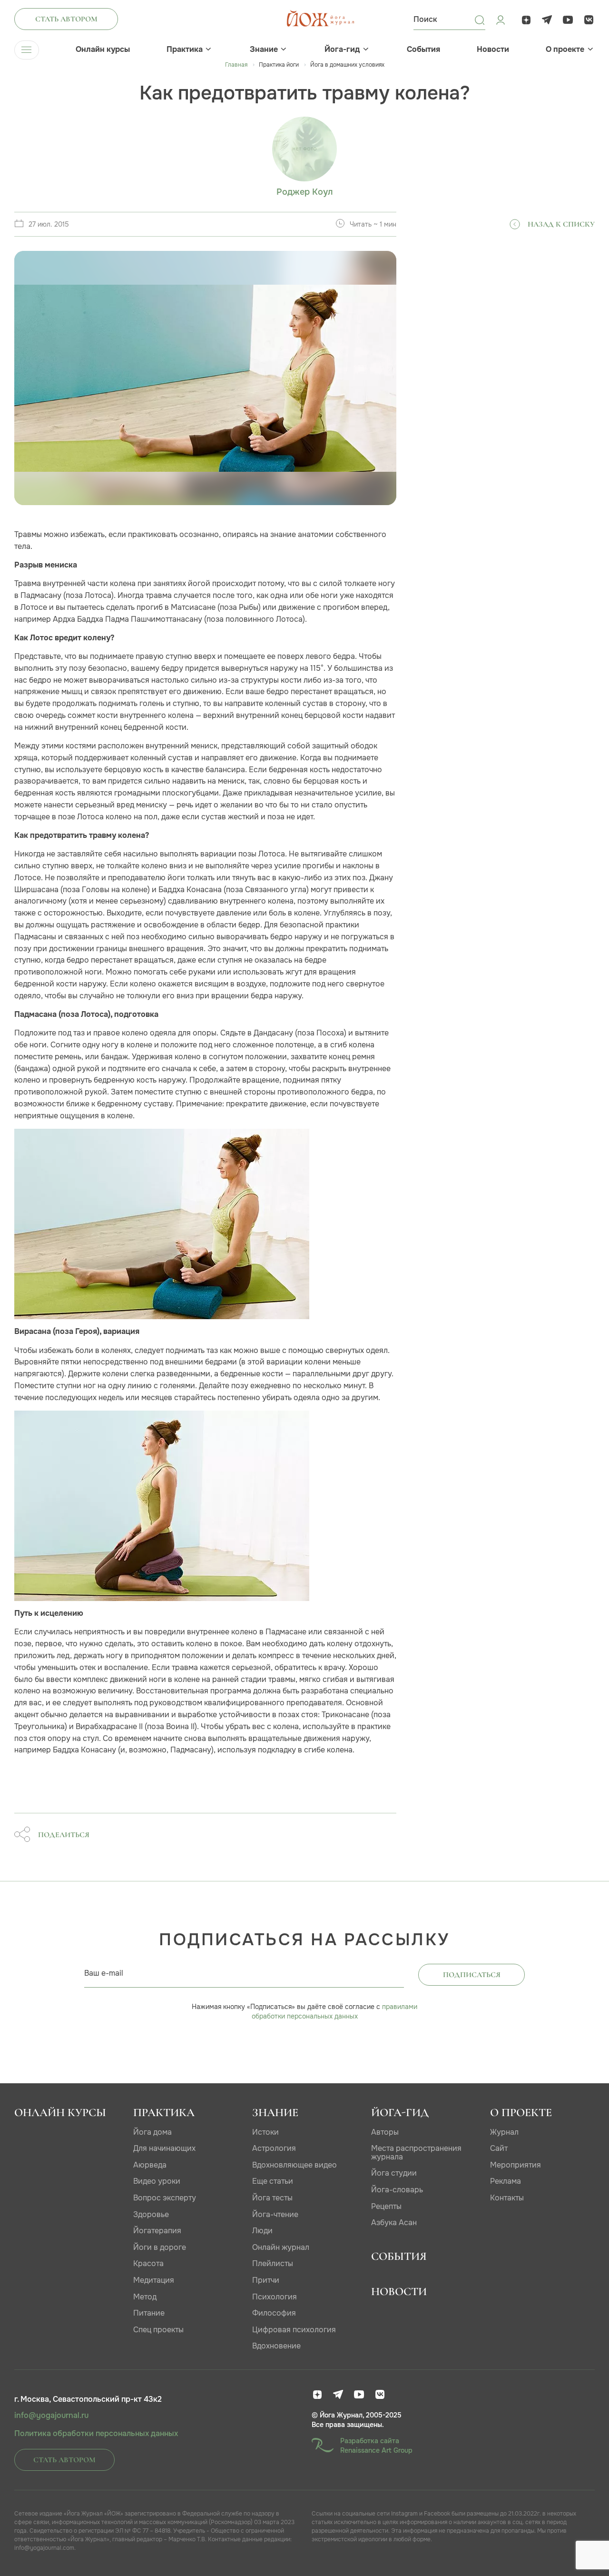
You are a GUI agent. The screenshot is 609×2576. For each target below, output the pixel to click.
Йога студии (394, 2173)
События (423, 50)
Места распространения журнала (416, 2153)
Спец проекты (158, 2330)
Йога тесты (272, 2198)
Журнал (504, 2132)
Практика (185, 50)
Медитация (154, 2280)
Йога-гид (342, 50)
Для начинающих (164, 2148)
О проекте (565, 50)
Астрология (274, 2148)
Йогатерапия (157, 2231)
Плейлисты (273, 2263)
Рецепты (386, 2206)
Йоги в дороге (160, 2247)
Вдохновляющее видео (295, 2165)
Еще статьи (273, 2181)
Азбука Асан (394, 2223)
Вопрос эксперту (165, 2198)
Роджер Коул (304, 192)
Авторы (385, 2132)
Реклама (506, 2181)
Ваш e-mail (104, 1973)
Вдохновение (276, 2346)
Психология (275, 2297)
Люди (262, 2231)
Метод (145, 2297)
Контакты (507, 2198)
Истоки (265, 2132)
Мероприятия (516, 2165)
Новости (493, 50)
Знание (264, 50)
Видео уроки (157, 2181)
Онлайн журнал (281, 2247)
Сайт (499, 2148)
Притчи (266, 2280)
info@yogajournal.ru (51, 2416)
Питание (149, 2313)
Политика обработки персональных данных (96, 2434)
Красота (148, 2263)
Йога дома (152, 2132)
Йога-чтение (275, 2214)
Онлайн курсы (103, 50)
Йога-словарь (397, 2190)
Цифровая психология (294, 2330)
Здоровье (151, 2214)
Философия (274, 2313)
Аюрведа (150, 2165)
